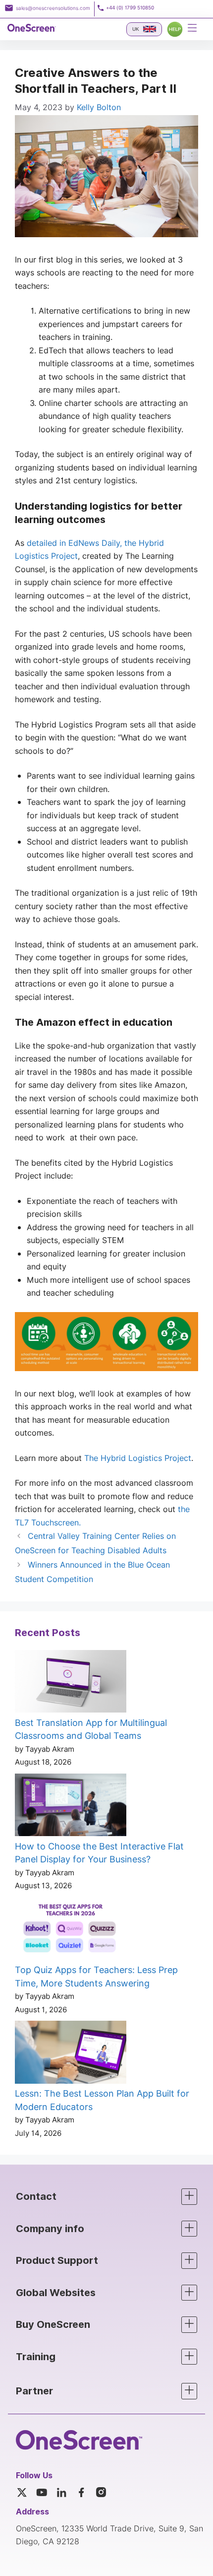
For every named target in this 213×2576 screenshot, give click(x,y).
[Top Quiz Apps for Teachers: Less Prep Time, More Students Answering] (71, 1930)
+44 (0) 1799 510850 (130, 8)
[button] (106, 2197)
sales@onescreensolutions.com (53, 8)
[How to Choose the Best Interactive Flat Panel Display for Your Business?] (71, 1807)
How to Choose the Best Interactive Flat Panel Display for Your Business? (99, 1853)
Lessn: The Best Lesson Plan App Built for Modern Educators (102, 2100)
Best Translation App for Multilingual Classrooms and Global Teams (91, 1729)
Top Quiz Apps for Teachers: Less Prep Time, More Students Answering (96, 1977)
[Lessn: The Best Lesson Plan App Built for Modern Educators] (71, 2054)
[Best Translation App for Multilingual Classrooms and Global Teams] (71, 1683)
